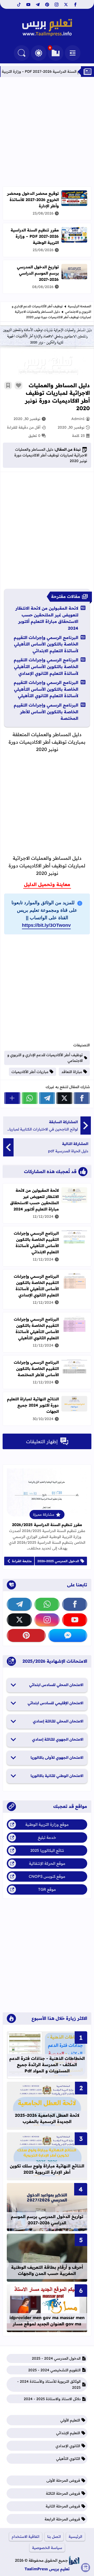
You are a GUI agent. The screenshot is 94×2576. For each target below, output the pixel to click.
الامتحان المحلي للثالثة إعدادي (58, 1721)
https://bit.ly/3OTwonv (46, 925)
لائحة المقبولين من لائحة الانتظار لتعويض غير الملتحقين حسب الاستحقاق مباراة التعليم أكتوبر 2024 (47, 618)
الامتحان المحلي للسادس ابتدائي (56, 1685)
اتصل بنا (54, 2537)
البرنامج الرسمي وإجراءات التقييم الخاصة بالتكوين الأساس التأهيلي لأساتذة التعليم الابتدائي (46, 644)
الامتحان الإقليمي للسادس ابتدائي (55, 1703)
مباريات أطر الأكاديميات (30, 1072)
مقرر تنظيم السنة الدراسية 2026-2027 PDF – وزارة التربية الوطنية (35, 236)
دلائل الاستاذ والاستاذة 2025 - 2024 (52, 2399)
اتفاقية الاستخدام (26, 2537)
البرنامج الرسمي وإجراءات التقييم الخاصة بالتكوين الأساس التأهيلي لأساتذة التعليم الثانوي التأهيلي (46, 689)
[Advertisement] (47, 132)
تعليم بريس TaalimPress (47, 2569)
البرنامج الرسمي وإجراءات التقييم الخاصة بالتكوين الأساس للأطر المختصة (46, 712)
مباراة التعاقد (72, 1072)
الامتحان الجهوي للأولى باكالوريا (57, 1758)
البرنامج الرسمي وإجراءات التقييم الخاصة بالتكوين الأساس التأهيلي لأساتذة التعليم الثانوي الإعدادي (46, 666)
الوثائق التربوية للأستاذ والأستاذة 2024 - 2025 (49, 2384)
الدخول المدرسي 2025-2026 (58, 1561)
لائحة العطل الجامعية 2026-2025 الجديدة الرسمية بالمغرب (47, 2118)
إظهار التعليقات (42, 1442)
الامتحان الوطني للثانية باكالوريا (57, 1776)
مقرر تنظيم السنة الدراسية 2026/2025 (47, 1525)
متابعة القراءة (22, 1561)
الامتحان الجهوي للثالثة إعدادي (58, 1739)
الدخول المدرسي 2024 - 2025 (56, 2358)
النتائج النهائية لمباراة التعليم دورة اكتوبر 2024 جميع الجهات (33, 1405)
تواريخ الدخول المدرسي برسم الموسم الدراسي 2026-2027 (38, 273)
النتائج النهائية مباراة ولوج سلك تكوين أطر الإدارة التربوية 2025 (47, 2169)
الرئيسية (75, 2537)
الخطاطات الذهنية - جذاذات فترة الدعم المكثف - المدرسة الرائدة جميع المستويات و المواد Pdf (47, 2065)
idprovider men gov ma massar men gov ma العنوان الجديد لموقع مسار (47, 2321)
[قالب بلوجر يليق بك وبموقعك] (74, 2560)
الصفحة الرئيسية (80, 306)
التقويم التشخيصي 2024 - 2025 (54, 2370)
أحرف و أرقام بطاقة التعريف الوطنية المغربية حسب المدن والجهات (47, 2270)
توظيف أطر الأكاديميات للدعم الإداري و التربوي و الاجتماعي (45, 1058)
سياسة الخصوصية (47, 2548)
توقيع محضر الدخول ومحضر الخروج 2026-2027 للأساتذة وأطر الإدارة (33, 200)
